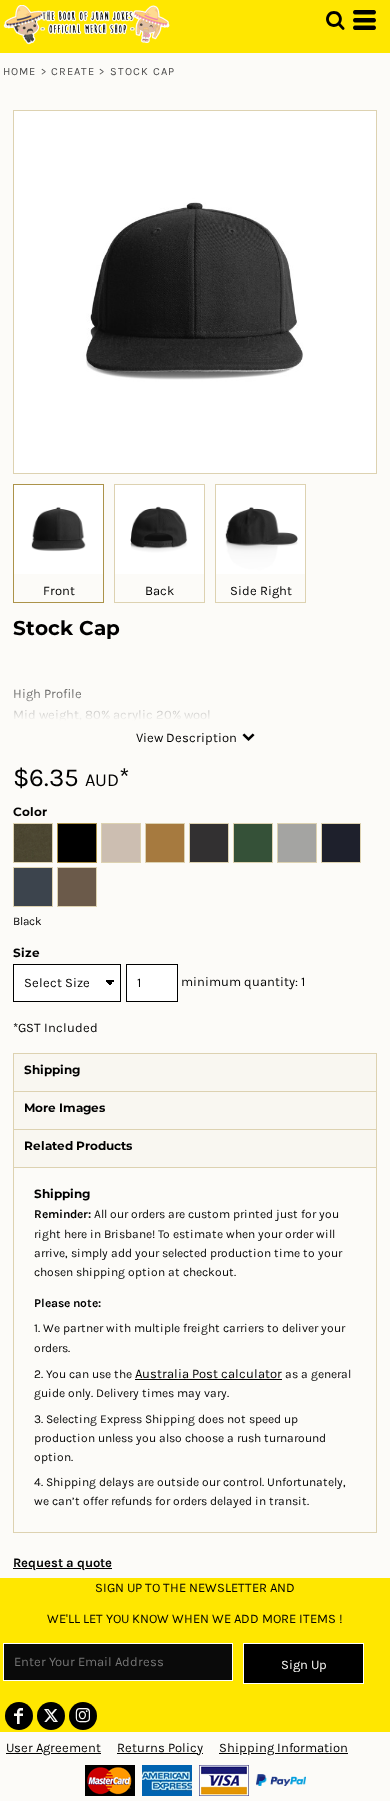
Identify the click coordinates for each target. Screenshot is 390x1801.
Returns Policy (160, 1747)
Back (159, 590)
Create (73, 71)
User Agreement (53, 1747)
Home (19, 71)
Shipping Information (283, 1747)
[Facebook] (19, 1716)
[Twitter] (51, 1716)
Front (59, 590)
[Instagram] (83, 1716)
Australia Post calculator (208, 1373)
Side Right (261, 590)
